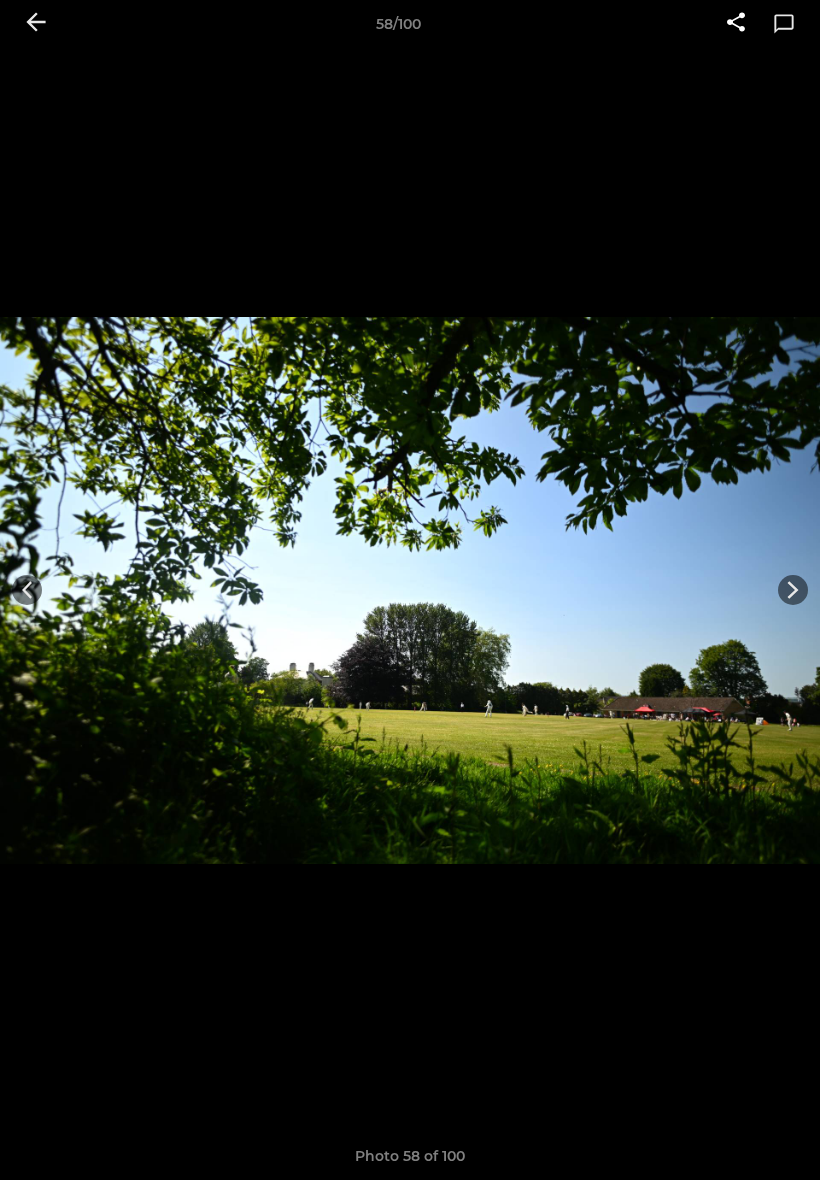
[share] (736, 24)
